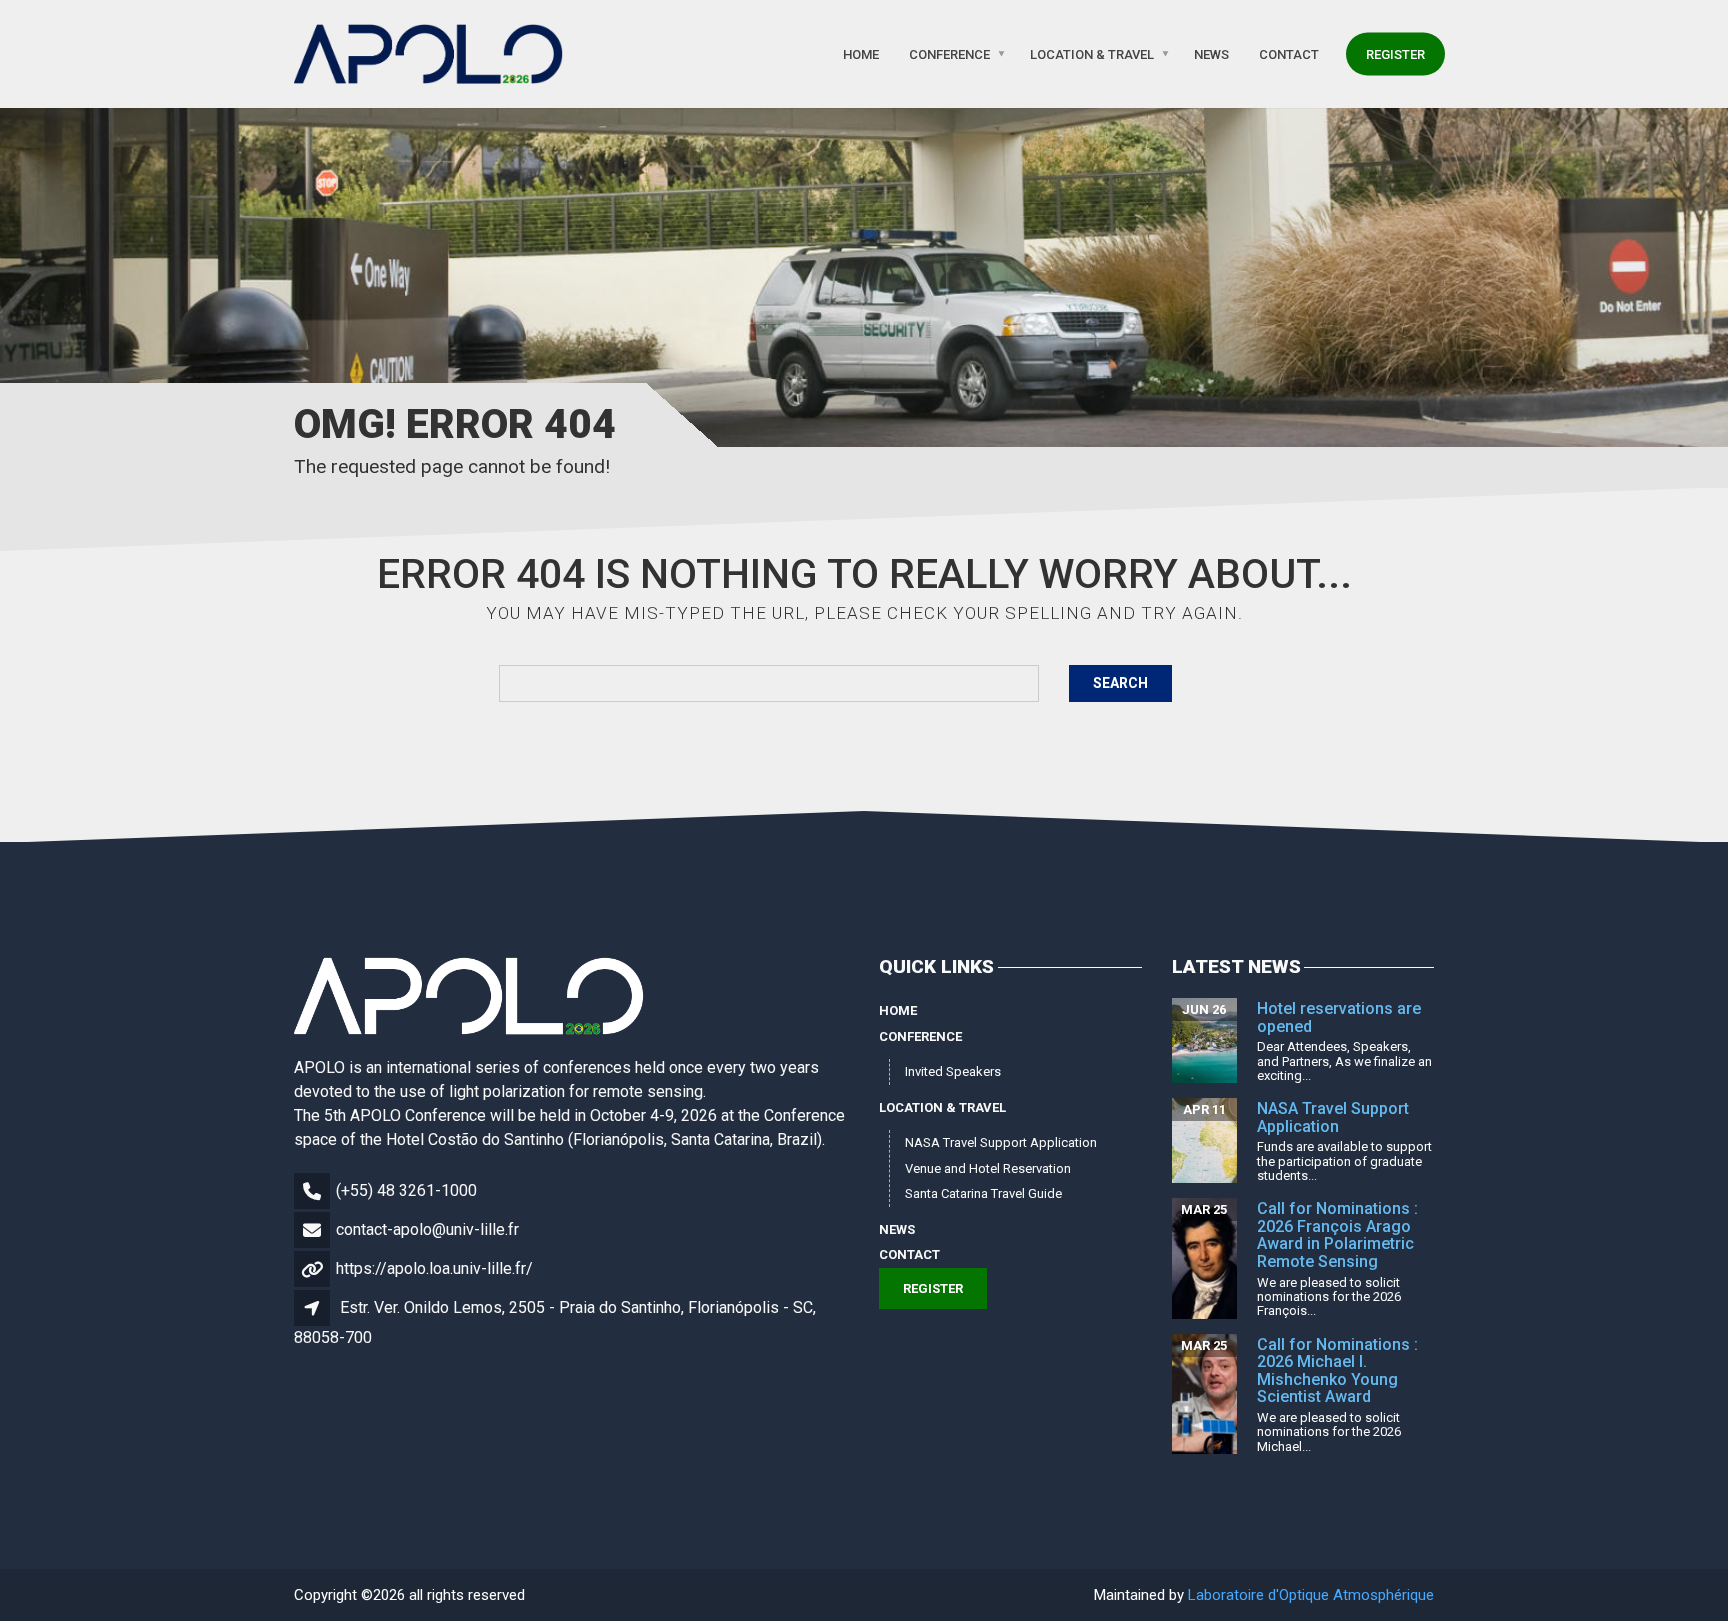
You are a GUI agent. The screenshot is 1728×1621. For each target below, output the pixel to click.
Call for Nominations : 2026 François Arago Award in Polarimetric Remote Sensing (1337, 1235)
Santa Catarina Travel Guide (983, 1193)
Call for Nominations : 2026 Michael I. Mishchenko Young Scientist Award (1337, 1371)
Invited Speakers (953, 1071)
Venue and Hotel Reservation (988, 1168)
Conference (949, 53)
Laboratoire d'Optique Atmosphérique (1311, 1595)
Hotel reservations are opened (1339, 1017)
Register (1395, 53)
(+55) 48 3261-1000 (406, 1190)
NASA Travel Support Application (1001, 1142)
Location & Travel (1092, 53)
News (1211, 53)
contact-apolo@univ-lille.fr (427, 1229)
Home (861, 53)
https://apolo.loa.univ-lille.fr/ (434, 1268)
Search (1120, 683)
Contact (1289, 53)
